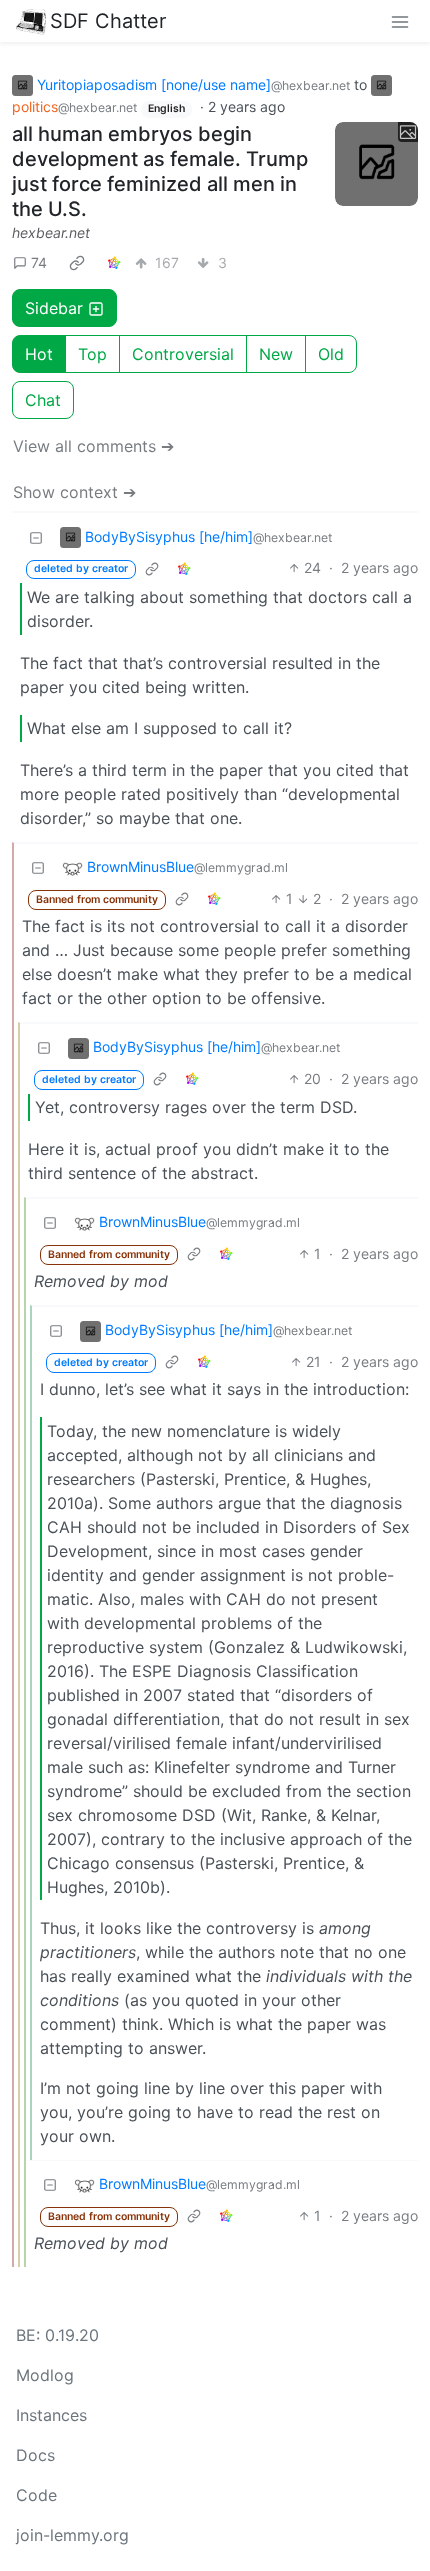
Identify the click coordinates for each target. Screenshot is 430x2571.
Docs (35, 2455)
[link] (77, 262)
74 (39, 262)
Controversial (183, 354)
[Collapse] (36, 536)
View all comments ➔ (93, 446)
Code (36, 2495)
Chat (43, 400)
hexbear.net (51, 232)
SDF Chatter (108, 21)
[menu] (400, 21)
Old (331, 354)
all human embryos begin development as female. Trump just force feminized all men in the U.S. (160, 171)
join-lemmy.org (72, 2535)
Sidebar (54, 308)
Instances (51, 2415)
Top (92, 354)
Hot (39, 354)
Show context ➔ (74, 492)
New (276, 354)
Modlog (45, 2375)
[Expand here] (377, 164)
